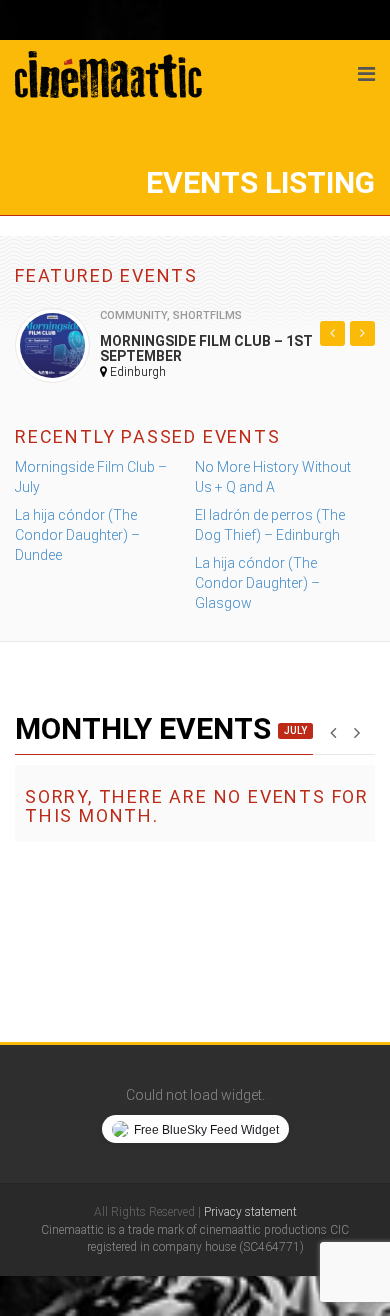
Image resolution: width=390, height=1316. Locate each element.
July (295, 730)
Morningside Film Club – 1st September (206, 348)
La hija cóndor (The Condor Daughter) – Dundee (77, 535)
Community (133, 315)
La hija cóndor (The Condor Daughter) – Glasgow (257, 583)
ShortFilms (207, 315)
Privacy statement (250, 1212)
